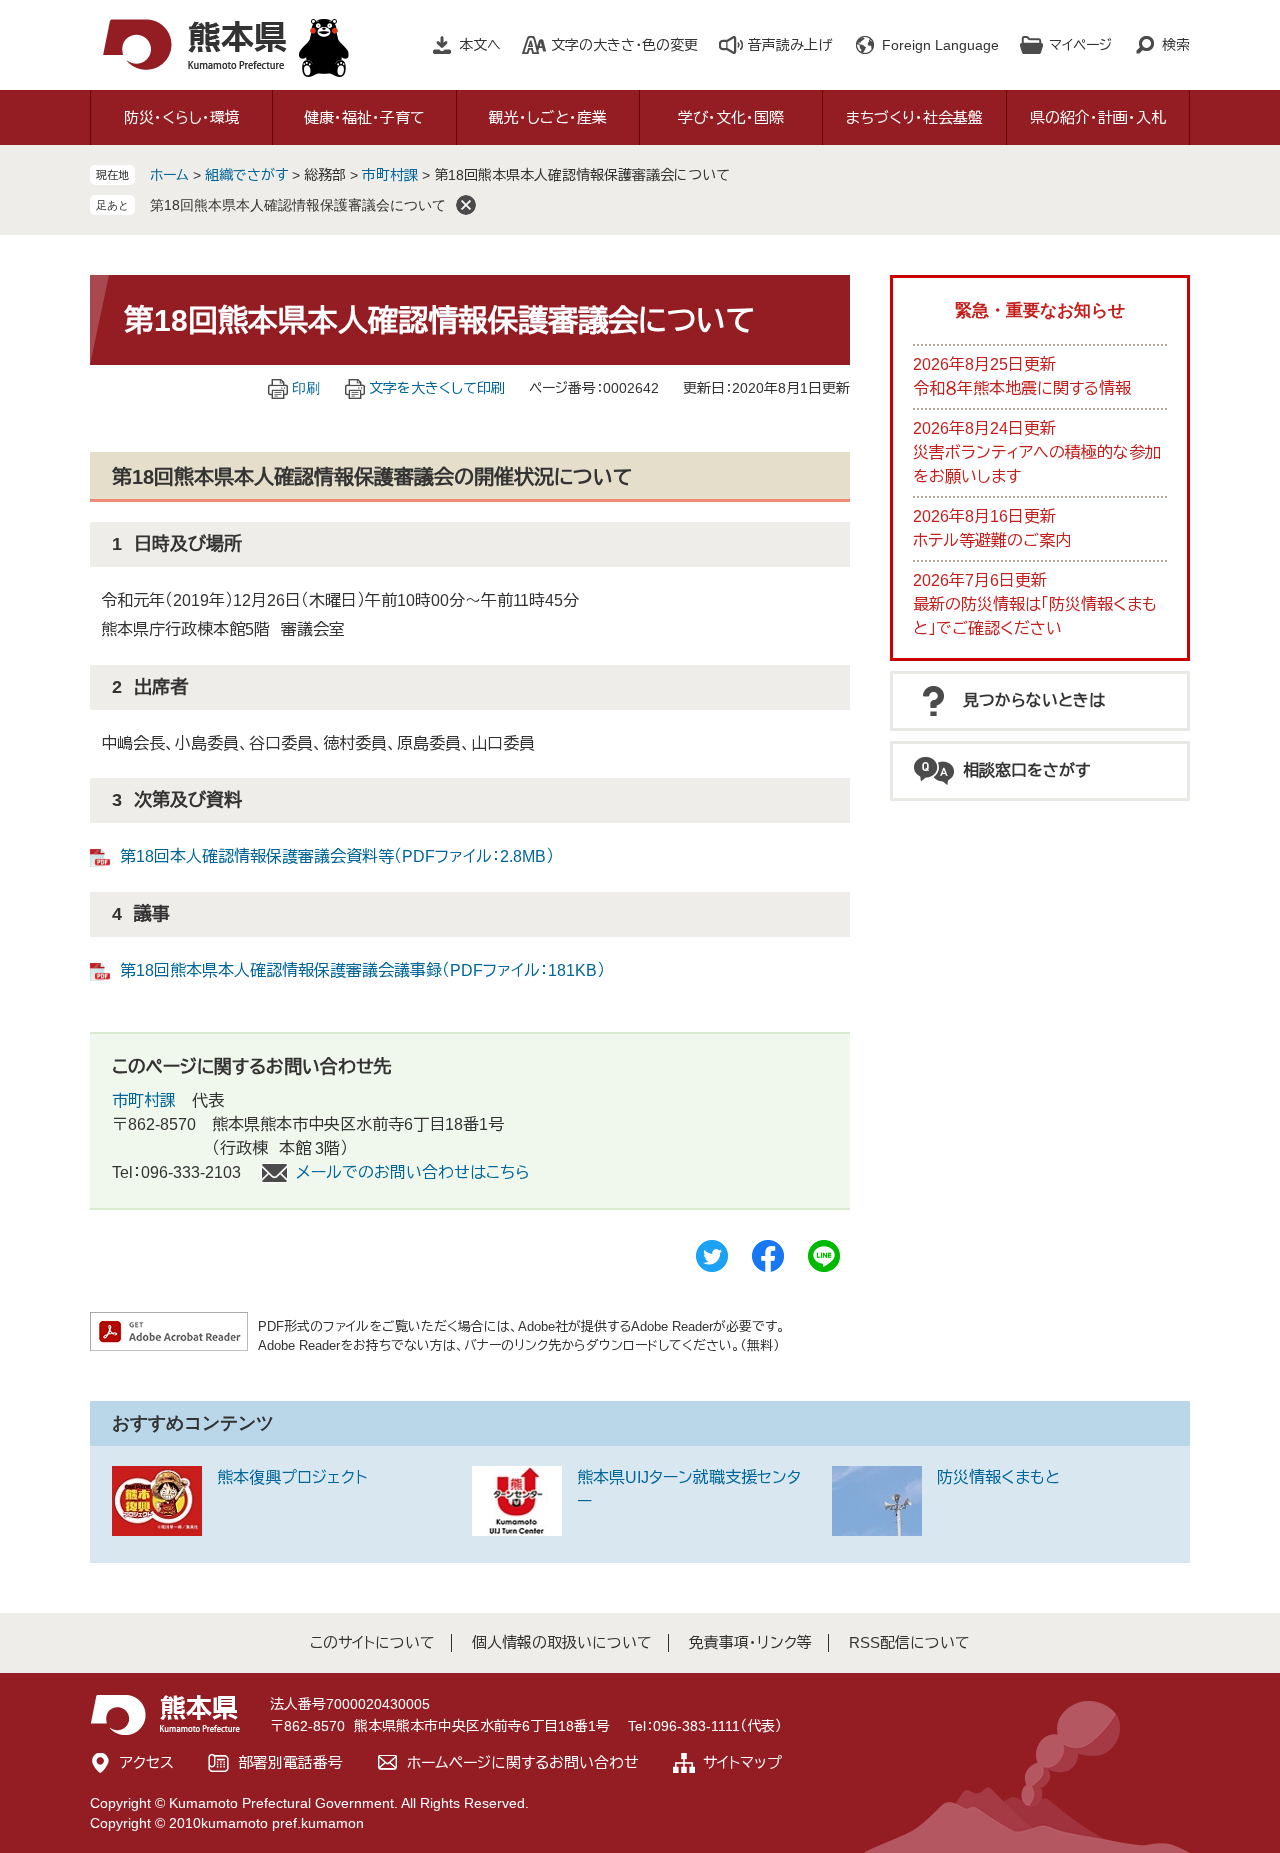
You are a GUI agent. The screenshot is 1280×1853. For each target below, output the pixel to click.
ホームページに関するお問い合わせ (523, 1762)
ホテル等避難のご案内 (992, 540)
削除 (466, 205)
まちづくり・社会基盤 (914, 117)
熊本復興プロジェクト (292, 1477)
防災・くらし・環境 (182, 117)
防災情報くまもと (998, 1477)
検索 (1176, 45)
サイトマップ (742, 1762)
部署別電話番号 (290, 1762)
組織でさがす (246, 175)
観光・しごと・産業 (548, 117)
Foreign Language (940, 45)
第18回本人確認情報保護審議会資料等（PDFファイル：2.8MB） (337, 856)
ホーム (169, 175)
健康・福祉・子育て (364, 117)
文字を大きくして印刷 (437, 388)
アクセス (147, 1762)
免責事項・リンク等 (750, 1642)
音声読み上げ (790, 45)
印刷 (306, 388)
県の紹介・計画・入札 (1098, 117)
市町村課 (390, 175)
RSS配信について (909, 1642)
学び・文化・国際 (731, 117)
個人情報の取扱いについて (562, 1642)
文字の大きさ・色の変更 (624, 45)
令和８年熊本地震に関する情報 (1022, 388)
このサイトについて (372, 1642)
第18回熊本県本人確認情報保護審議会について (298, 205)
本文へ (480, 45)
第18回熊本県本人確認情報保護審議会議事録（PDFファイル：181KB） (362, 970)
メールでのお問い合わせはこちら (413, 1172)
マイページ (1080, 45)
